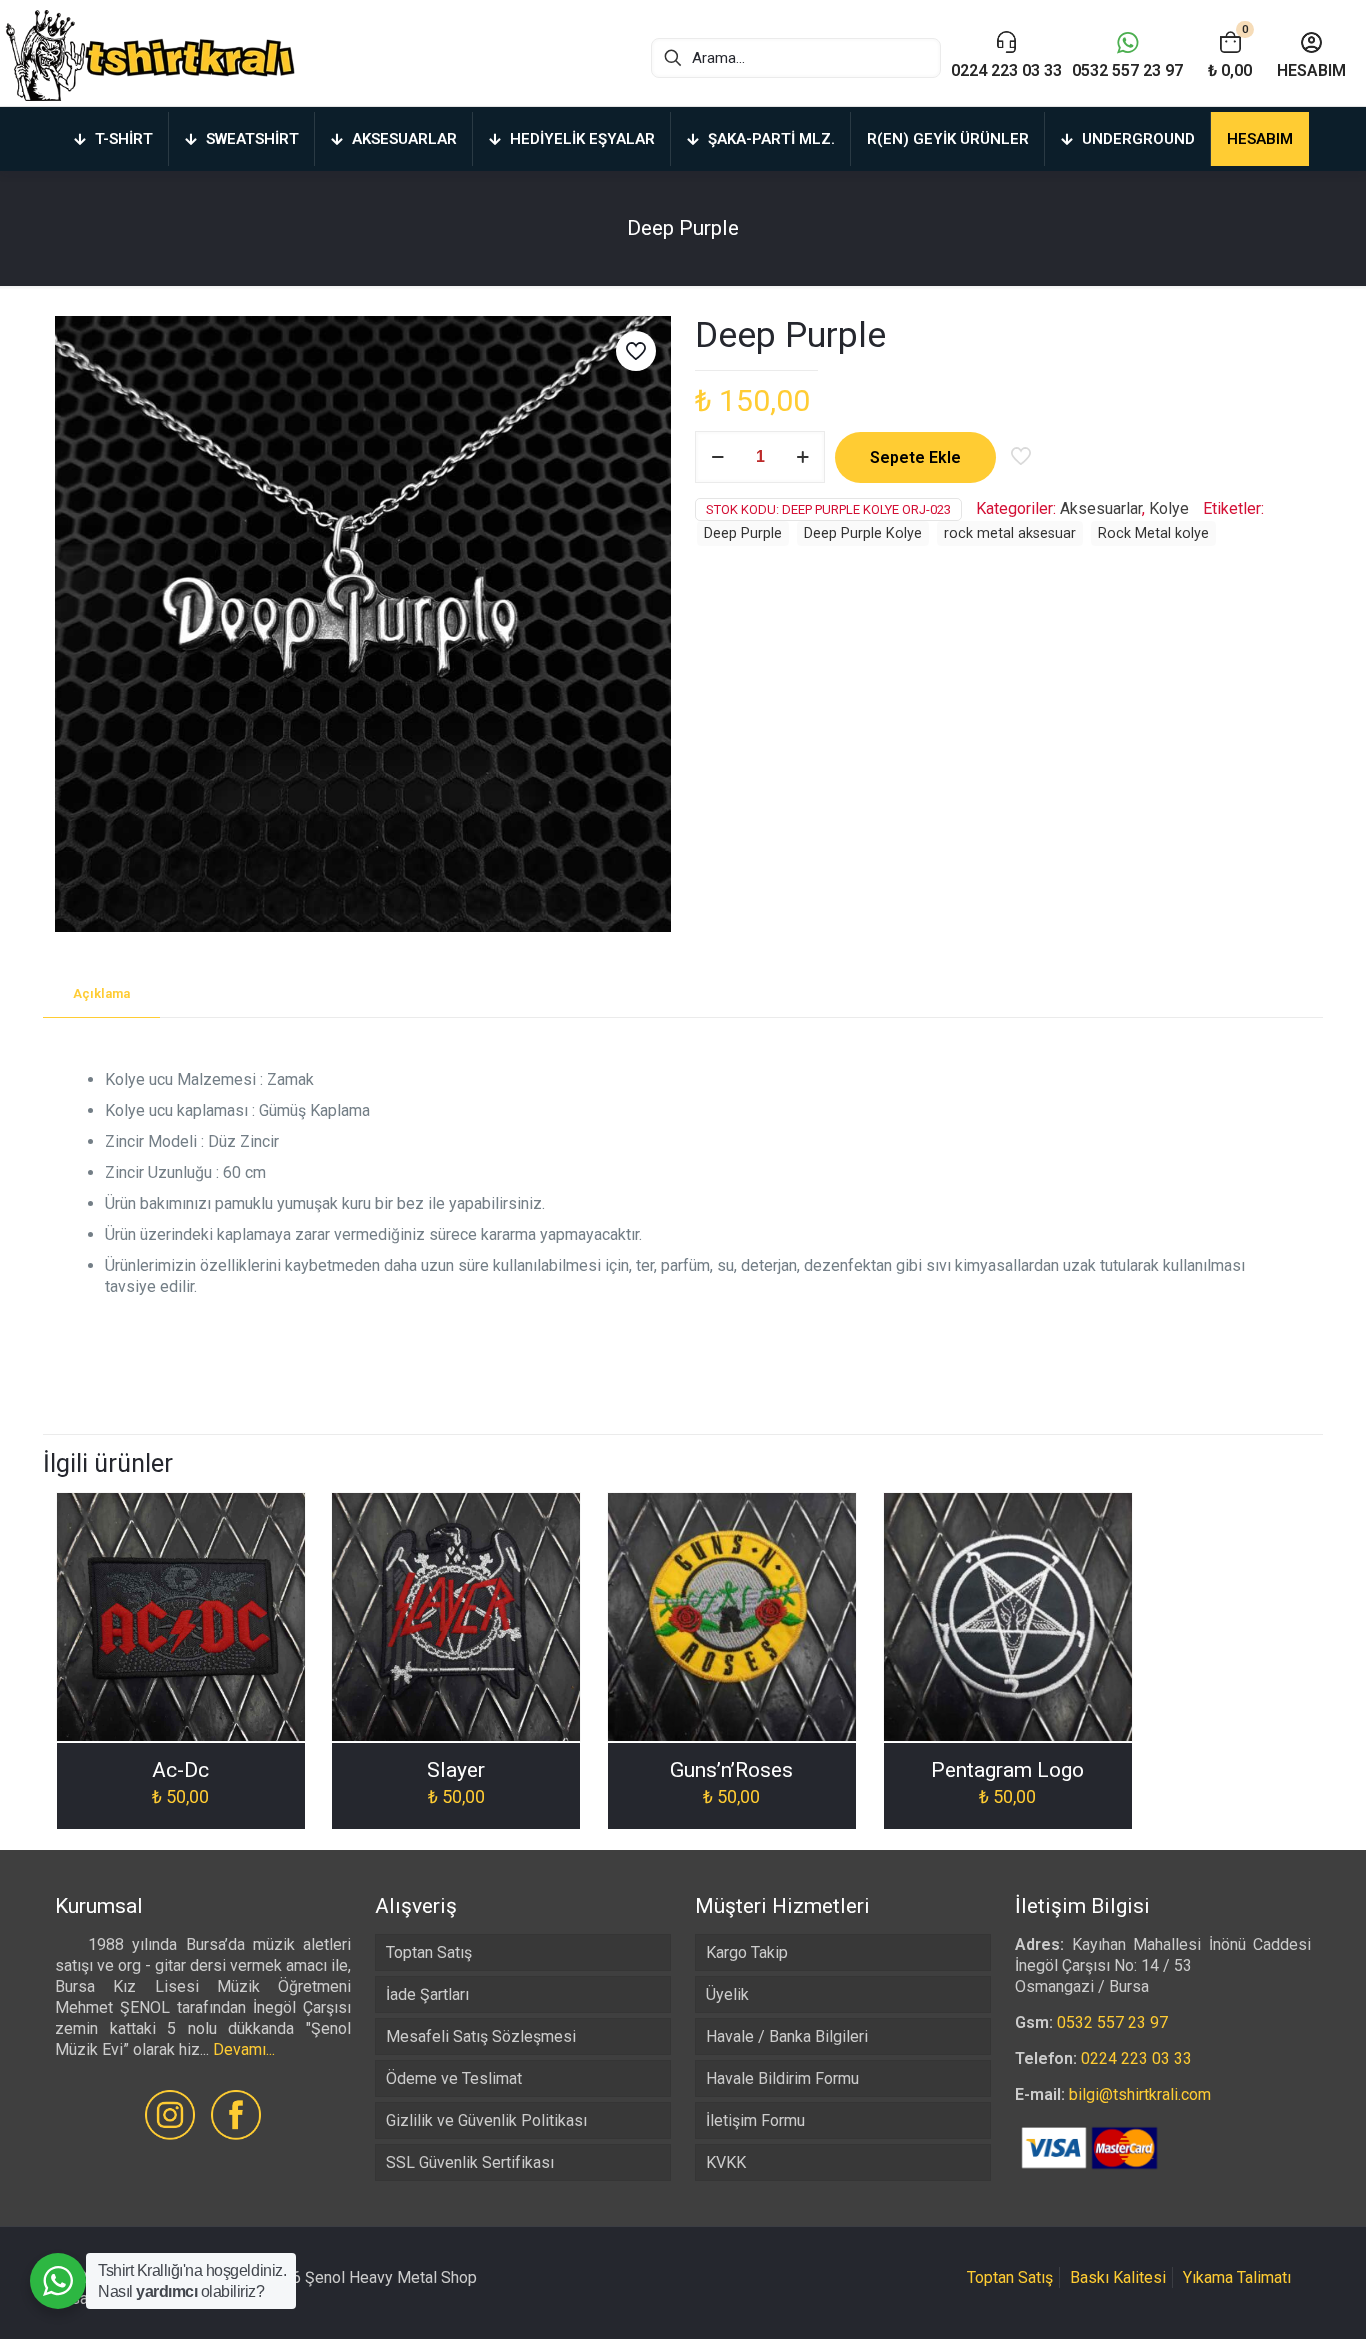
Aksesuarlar (1101, 508)
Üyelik (727, 1994)
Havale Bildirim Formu (782, 2078)
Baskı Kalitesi (1118, 2277)
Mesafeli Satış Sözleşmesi (481, 2036)
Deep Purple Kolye (863, 533)
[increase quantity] (802, 457)
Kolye (1169, 508)
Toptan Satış (429, 1952)
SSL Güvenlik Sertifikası (470, 2162)
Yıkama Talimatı (1237, 2277)
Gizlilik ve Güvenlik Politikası (486, 2120)
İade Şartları (427, 1994)
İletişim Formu (755, 2120)
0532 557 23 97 (1112, 2022)
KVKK (726, 2162)
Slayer (456, 1770)
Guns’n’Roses (731, 1770)
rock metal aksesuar (1010, 533)
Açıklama (101, 993)
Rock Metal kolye (1153, 533)
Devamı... (244, 2049)
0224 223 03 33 (1136, 2058)
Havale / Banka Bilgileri (787, 2036)
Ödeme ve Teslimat (454, 2078)
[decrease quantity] (717, 457)
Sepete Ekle (915, 457)
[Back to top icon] (1270, 2298)
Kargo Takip (747, 1952)
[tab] (101, 994)
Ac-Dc (180, 1770)
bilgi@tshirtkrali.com (1140, 2094)
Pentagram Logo (1007, 1770)
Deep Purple (743, 533)
